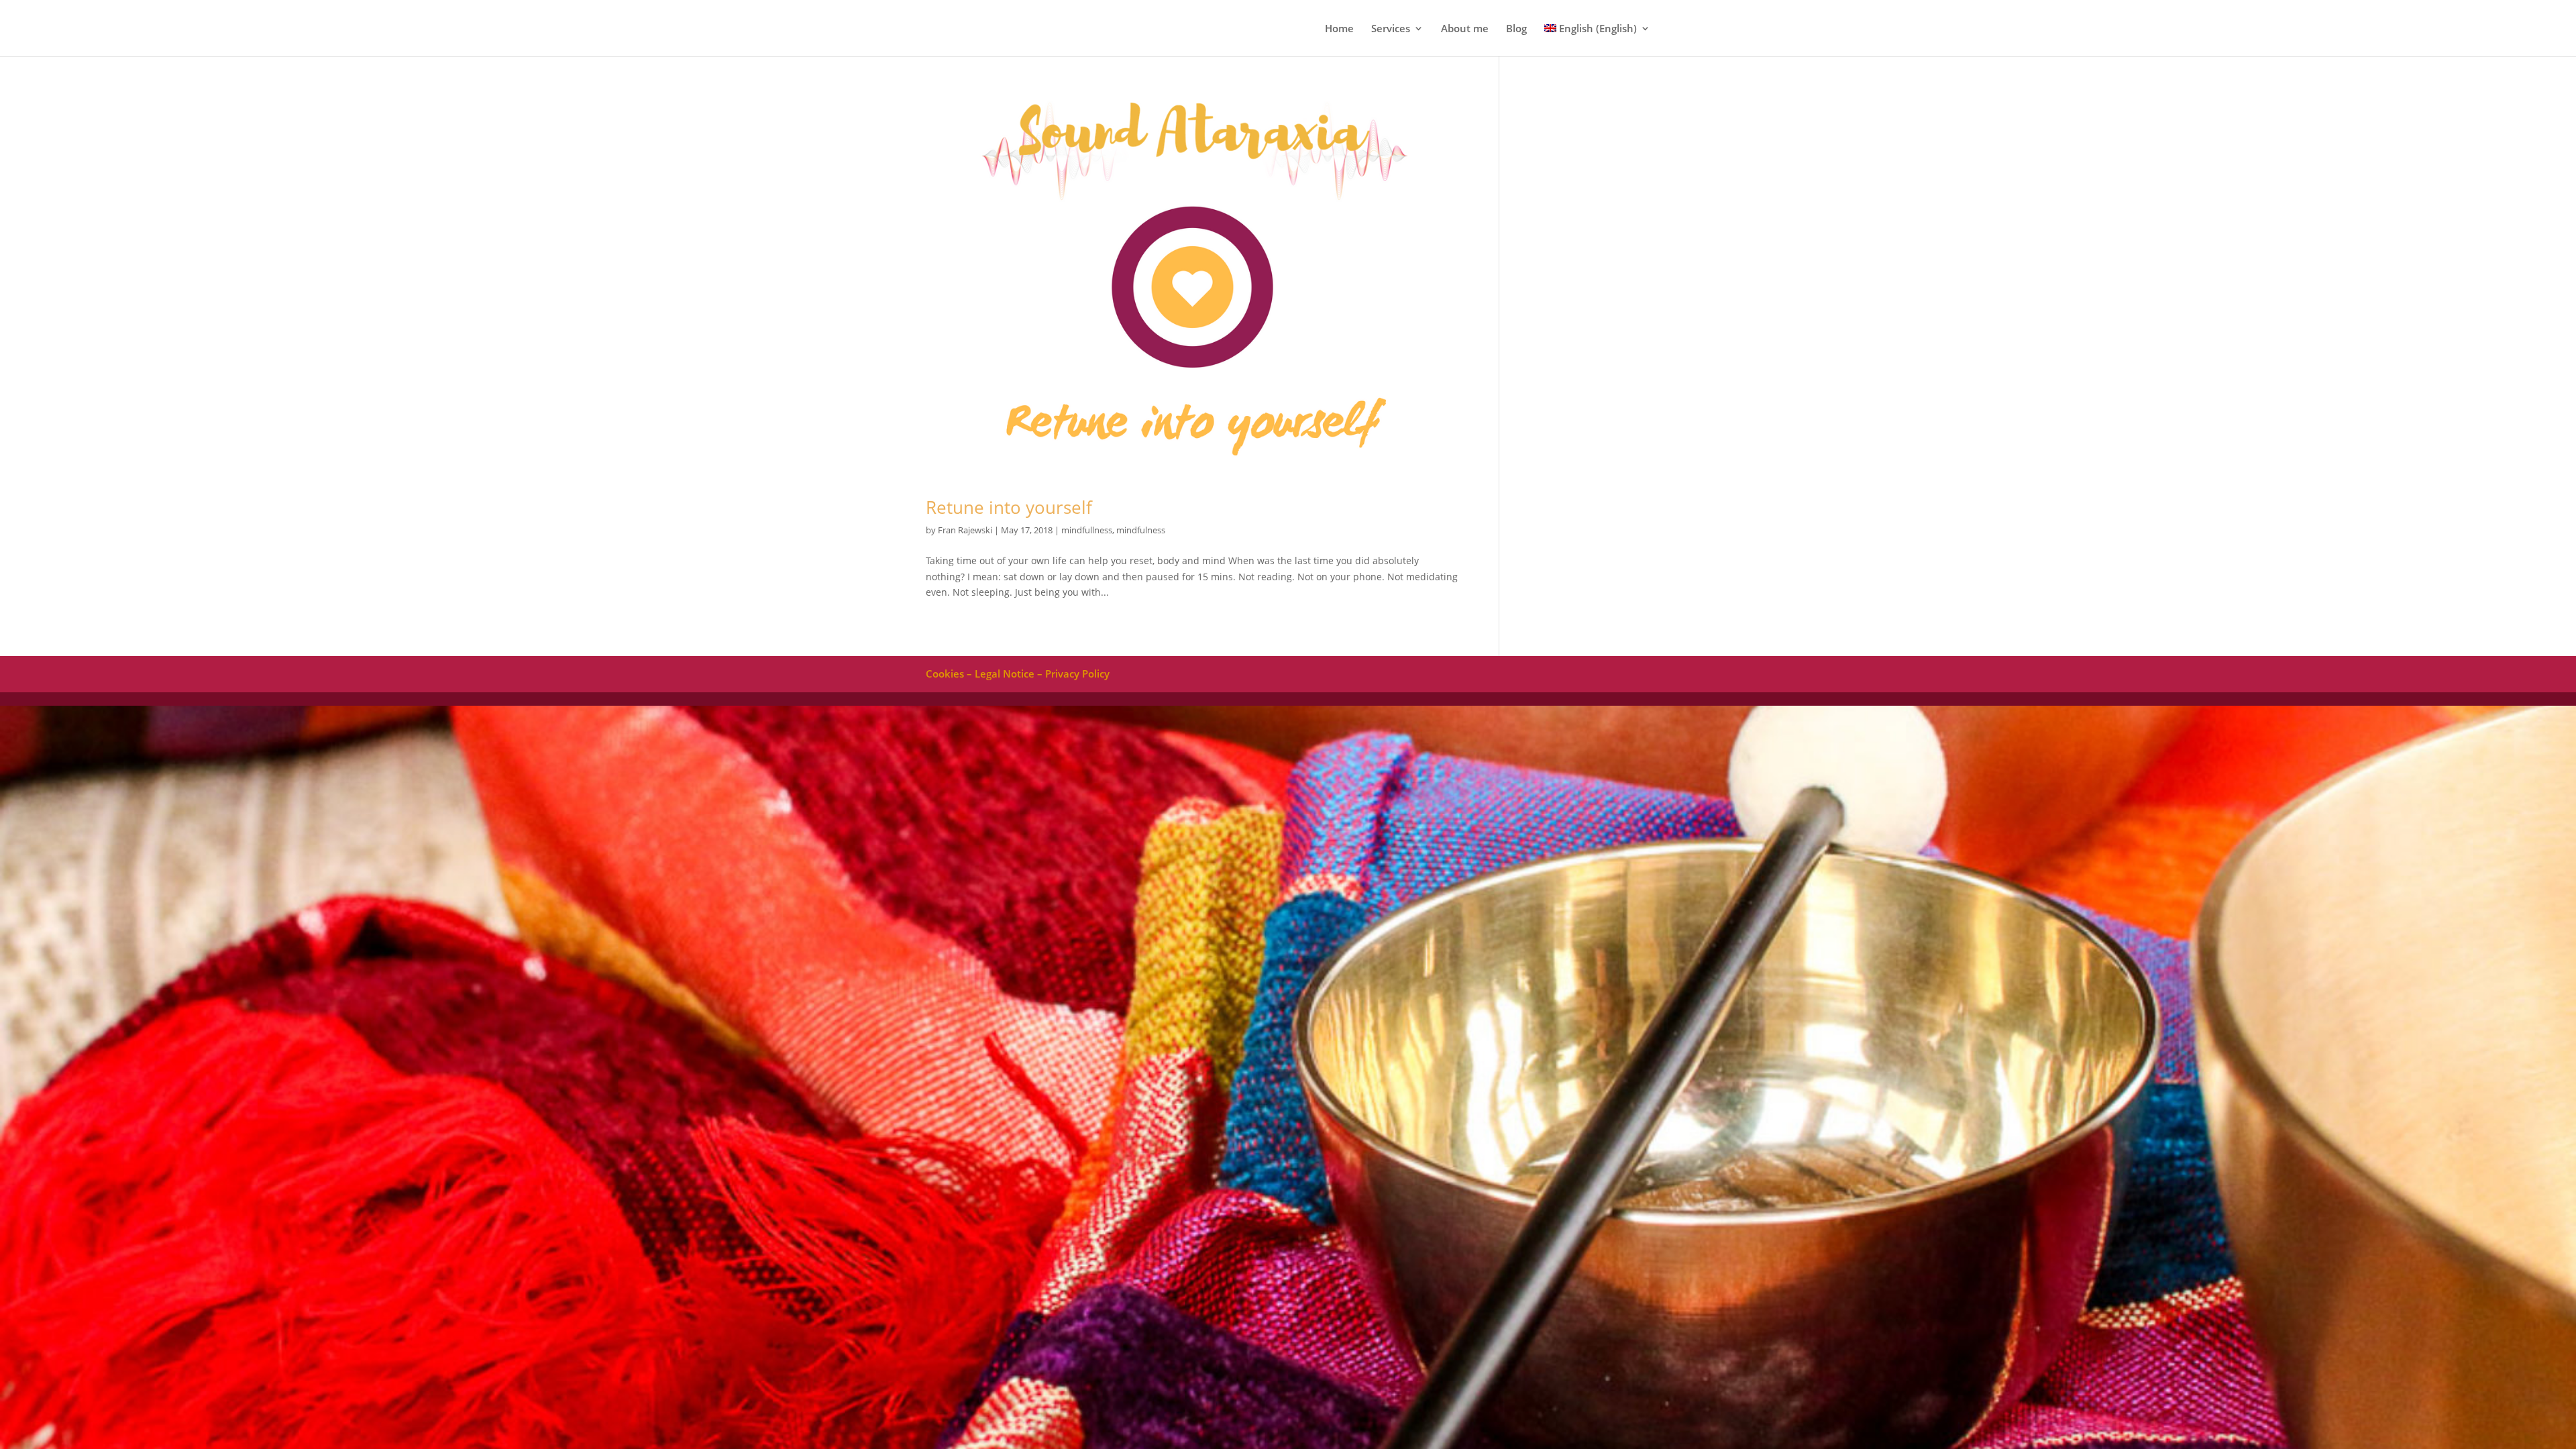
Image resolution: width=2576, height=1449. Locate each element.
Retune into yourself (1009, 507)
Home (1339, 29)
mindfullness (1087, 530)
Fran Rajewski (965, 530)
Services (1391, 29)
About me (1465, 29)
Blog (1516, 29)
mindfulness (1141, 530)
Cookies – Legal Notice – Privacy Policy (1018, 674)
